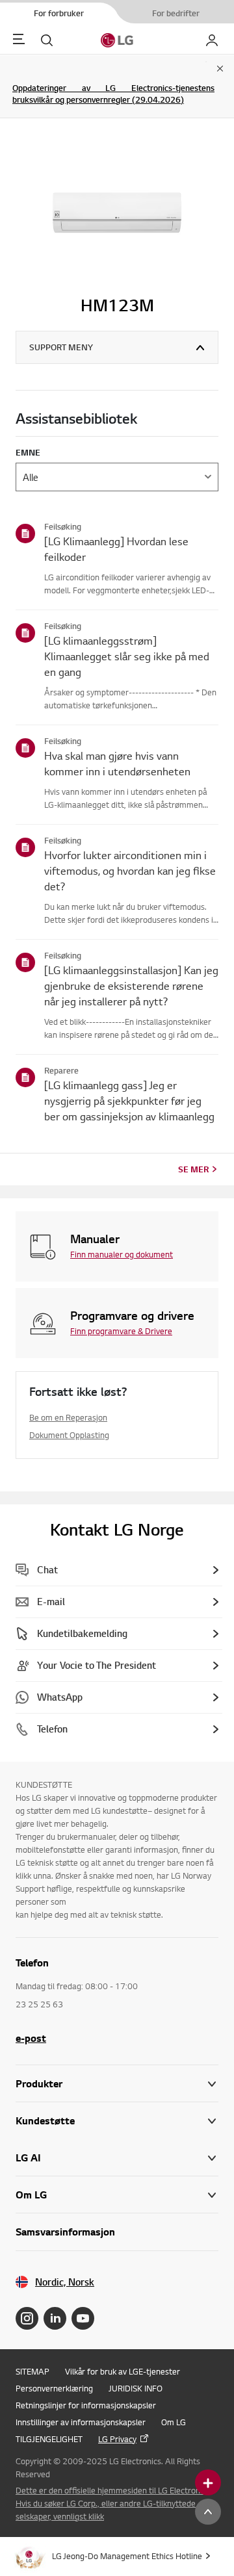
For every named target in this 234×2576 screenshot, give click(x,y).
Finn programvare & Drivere (121, 1331)
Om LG (174, 2422)
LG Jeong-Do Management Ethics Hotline (127, 2556)
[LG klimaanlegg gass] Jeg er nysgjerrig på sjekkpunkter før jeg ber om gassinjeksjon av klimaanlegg (129, 1101)
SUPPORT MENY (61, 347)
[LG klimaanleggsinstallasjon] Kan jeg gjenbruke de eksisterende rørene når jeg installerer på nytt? (131, 985)
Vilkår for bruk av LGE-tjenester (123, 2371)
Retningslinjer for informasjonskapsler (86, 2405)
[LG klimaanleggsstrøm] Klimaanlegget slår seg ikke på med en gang (127, 656)
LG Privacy (117, 2439)
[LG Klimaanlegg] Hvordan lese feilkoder (116, 549)
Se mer (193, 1169)
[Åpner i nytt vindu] (27, 2318)
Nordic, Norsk (65, 2282)
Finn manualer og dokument (122, 1254)
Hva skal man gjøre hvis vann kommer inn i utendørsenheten (117, 763)
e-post (31, 2038)
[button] (117, 2121)
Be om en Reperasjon (68, 1417)
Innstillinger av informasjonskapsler (81, 2422)
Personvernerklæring (54, 2388)
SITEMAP (32, 2371)
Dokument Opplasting (69, 1435)
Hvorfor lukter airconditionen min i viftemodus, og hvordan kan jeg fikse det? (130, 870)
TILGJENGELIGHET (49, 2439)
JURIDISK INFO (136, 2388)
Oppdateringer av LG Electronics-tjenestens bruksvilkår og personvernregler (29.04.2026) (113, 94)
